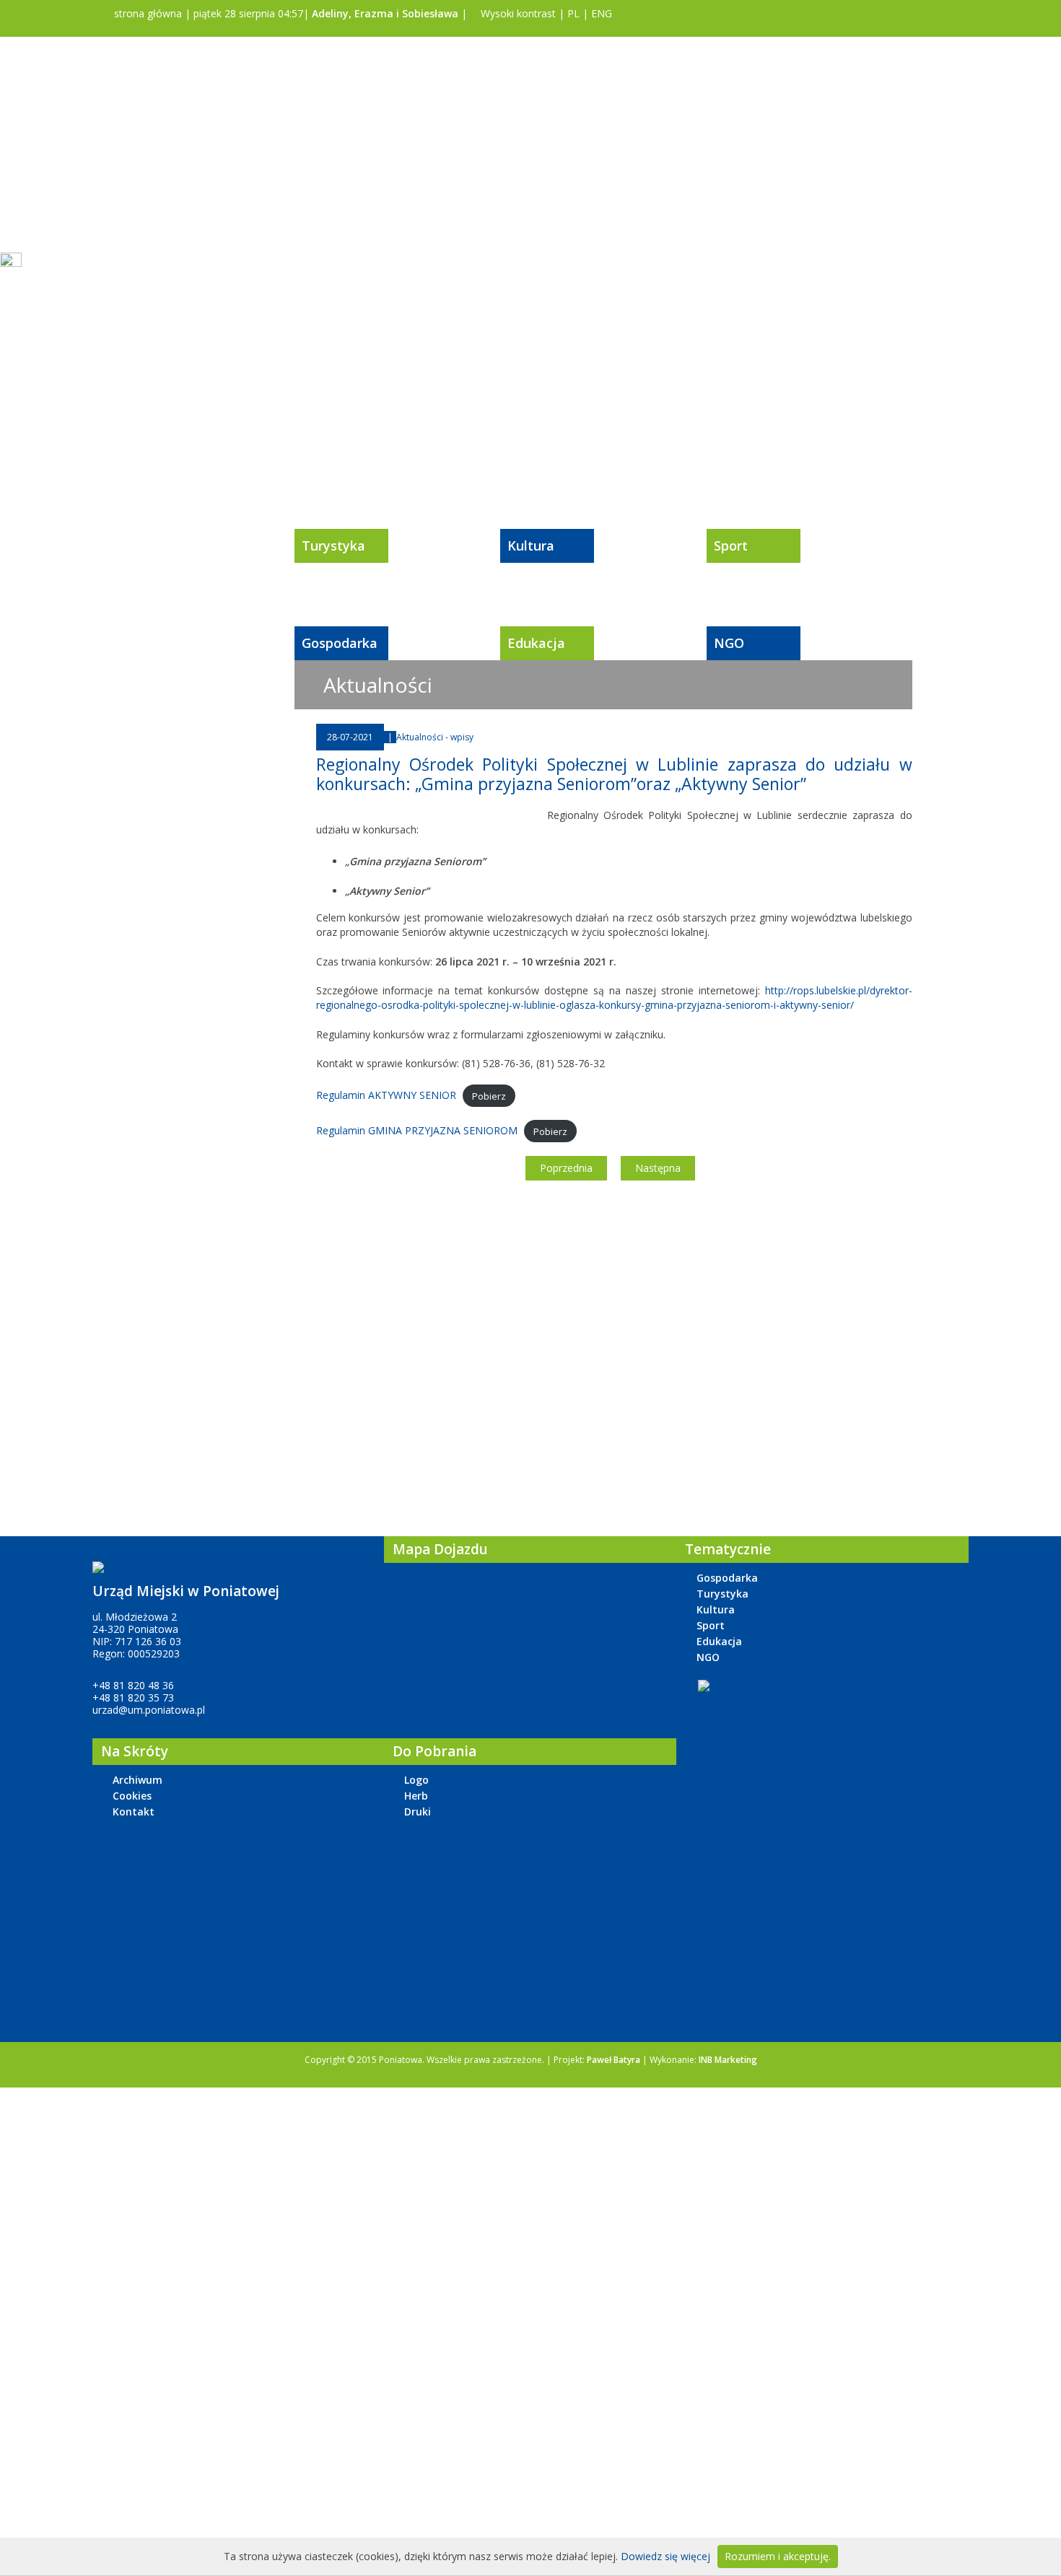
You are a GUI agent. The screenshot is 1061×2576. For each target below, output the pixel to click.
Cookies (132, 1796)
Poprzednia (566, 1168)
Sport (731, 546)
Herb (416, 1796)
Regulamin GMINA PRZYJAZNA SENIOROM (417, 1130)
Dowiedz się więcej (665, 2556)
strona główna (147, 13)
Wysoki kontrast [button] (517, 13)
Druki (418, 1811)
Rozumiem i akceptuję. (778, 2556)
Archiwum (137, 1780)
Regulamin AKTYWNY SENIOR (386, 1095)
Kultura (531, 546)
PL (573, 13)
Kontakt (134, 1811)
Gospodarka (340, 643)
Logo (416, 1780)
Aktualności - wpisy (435, 737)
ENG (602, 13)
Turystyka (333, 546)
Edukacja (536, 643)
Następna (658, 1168)
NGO (729, 643)
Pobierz (489, 1095)
